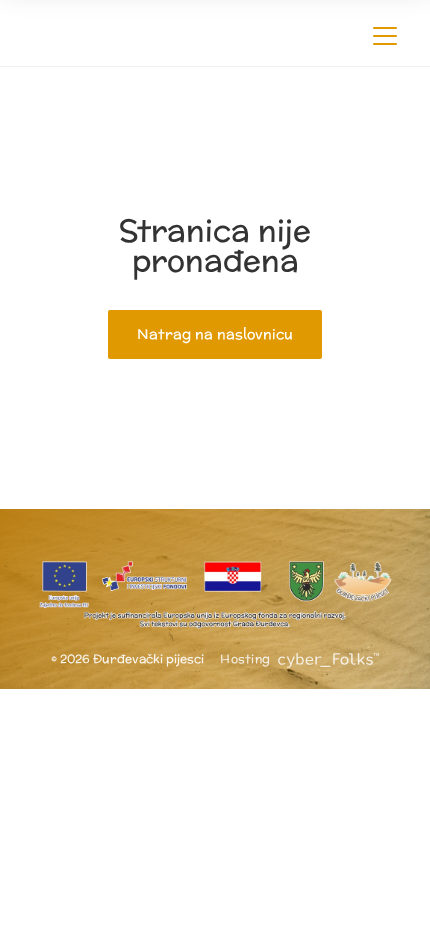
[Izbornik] (385, 33)
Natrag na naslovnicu (215, 334)
